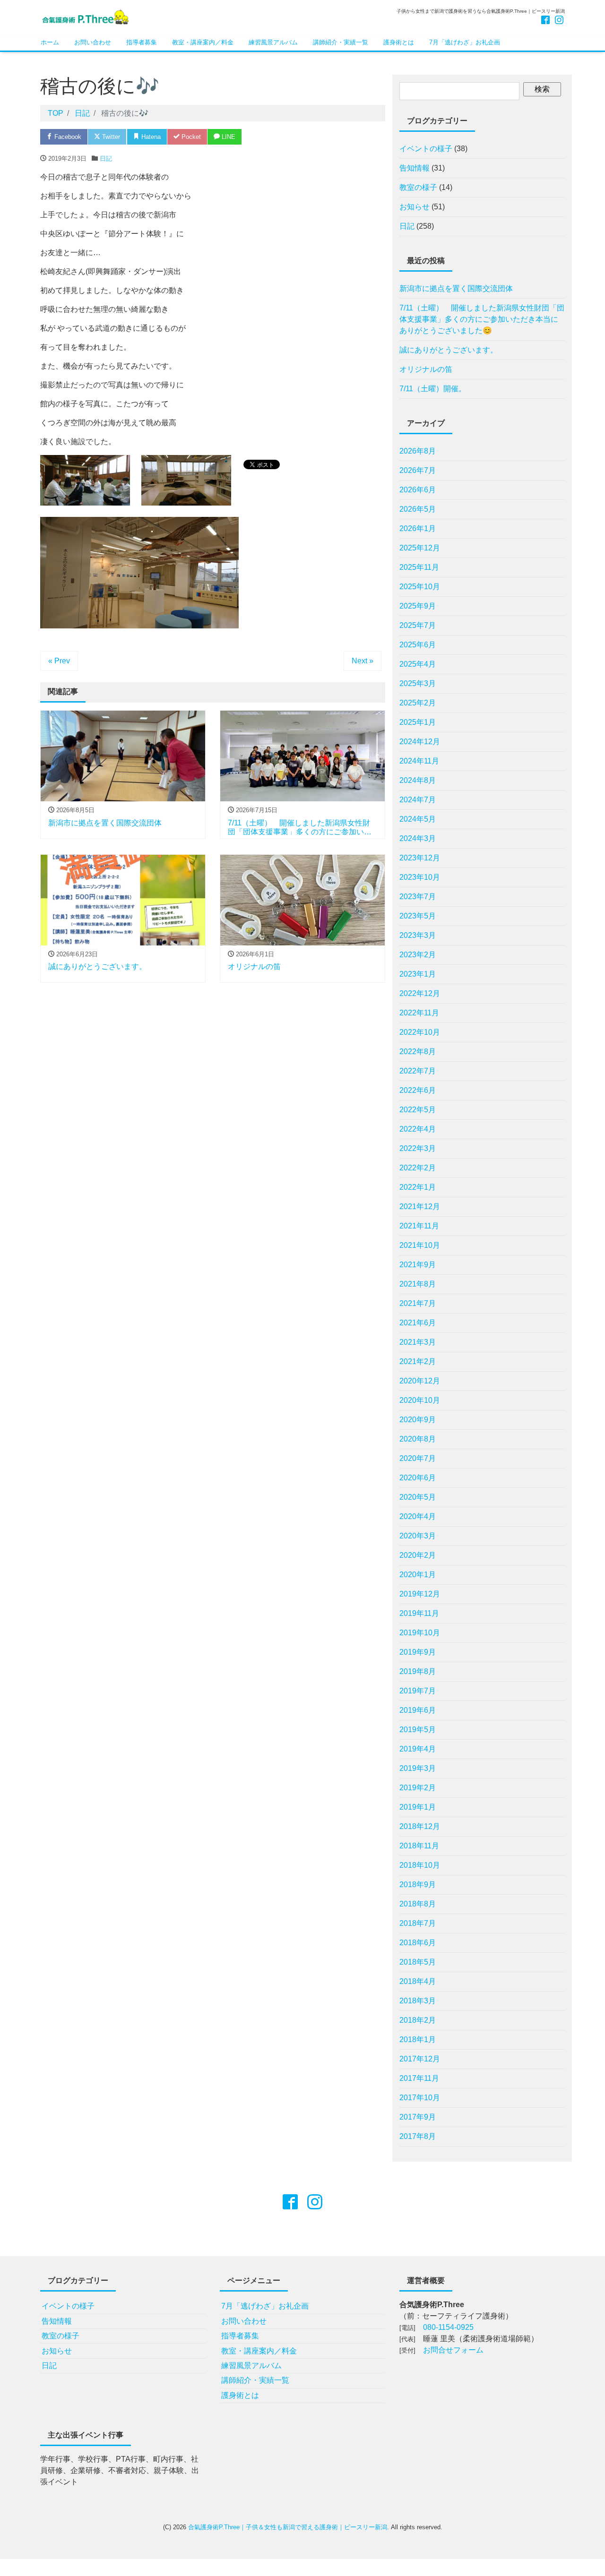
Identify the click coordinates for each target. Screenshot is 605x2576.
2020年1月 (418, 1575)
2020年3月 (418, 1536)
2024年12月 (420, 742)
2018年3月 (418, 2001)
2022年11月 (419, 1013)
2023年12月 (420, 858)
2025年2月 (418, 703)
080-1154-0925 (448, 2327)
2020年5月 (418, 1497)
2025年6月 (418, 645)
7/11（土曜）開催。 (433, 389)
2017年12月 (420, 2059)
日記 (106, 159)
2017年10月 (420, 2098)
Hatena (150, 137)
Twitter (110, 137)
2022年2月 (418, 1168)
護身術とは (399, 42)
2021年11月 (419, 1226)
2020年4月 (418, 1516)
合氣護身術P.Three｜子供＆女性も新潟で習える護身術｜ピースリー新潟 (288, 2527)
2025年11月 (419, 567)
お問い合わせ (93, 42)
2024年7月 (418, 800)
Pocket (190, 137)
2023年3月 (418, 935)
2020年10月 (420, 1400)
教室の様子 (418, 187)
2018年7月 (418, 1923)
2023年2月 (418, 955)
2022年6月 (418, 1090)
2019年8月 (418, 1671)
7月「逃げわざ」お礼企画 (468, 42)
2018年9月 (418, 1885)
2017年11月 (419, 2078)
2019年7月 (418, 1691)
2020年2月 (418, 1555)
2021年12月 (420, 1206)
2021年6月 (418, 1323)
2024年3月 (418, 838)
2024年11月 (419, 761)
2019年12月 (420, 1594)
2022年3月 (418, 1148)
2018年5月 (418, 1962)
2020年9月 (418, 1420)
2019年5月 (418, 1730)
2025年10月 (420, 587)
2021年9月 (418, 1265)
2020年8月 (418, 1439)
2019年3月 (418, 1768)
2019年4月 (418, 1749)
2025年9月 (418, 606)
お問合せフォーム (453, 2350)
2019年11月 (419, 1613)
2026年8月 (418, 451)
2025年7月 (418, 625)
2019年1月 (418, 1807)
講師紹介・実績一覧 (341, 42)
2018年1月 (418, 2039)
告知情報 (415, 168)
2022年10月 (420, 1032)
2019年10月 (420, 1633)
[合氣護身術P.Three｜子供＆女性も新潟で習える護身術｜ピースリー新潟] (85, 16)
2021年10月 (420, 1245)
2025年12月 (420, 548)
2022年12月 (420, 993)
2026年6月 (418, 490)
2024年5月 (418, 819)
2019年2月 (418, 1788)
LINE (228, 137)
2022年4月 (418, 1129)
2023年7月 (418, 897)
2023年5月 (418, 916)
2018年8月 (418, 1904)
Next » (363, 661)
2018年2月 (418, 2020)
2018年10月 (420, 1865)
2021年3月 (418, 1342)
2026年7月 (418, 470)
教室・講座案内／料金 (203, 42)
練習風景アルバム (273, 42)
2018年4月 (418, 1981)
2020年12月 (420, 1381)
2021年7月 (418, 1303)
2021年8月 (418, 1284)
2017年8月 (418, 2136)
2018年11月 (419, 1846)
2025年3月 (418, 683)
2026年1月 (418, 528)
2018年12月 (420, 1826)
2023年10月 (420, 877)
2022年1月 (418, 1187)
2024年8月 (418, 780)
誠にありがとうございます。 (449, 350)
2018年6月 (418, 1943)
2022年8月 (418, 1052)
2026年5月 (418, 509)
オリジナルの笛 (426, 369)
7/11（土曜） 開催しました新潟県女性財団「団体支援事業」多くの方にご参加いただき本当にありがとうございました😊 (482, 319)
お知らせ (415, 207)
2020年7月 (418, 1458)
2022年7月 (418, 1071)
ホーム (50, 42)
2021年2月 (418, 1361)
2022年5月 (418, 1110)
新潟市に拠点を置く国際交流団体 (456, 288)
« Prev (59, 661)
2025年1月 (418, 722)
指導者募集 (142, 42)
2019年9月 (418, 1652)
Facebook (67, 137)
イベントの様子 (426, 149)
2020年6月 (418, 1478)
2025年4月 (418, 664)
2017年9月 (418, 2117)
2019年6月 (418, 1710)
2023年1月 (418, 974)
